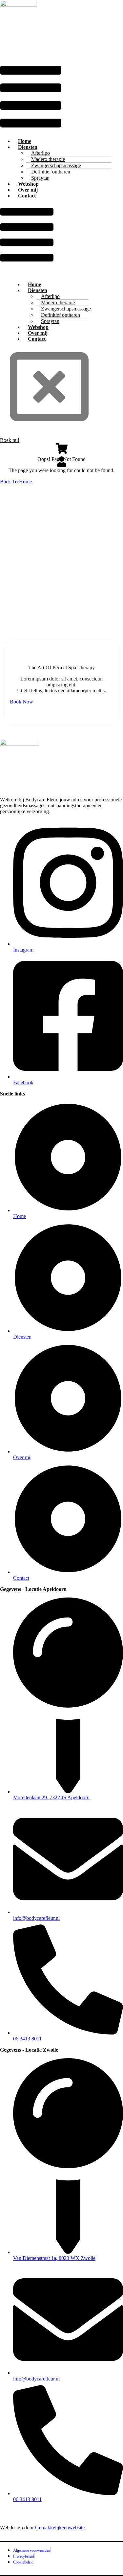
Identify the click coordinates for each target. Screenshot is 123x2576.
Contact (27, 196)
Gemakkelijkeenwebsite (60, 2528)
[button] (31, 97)
